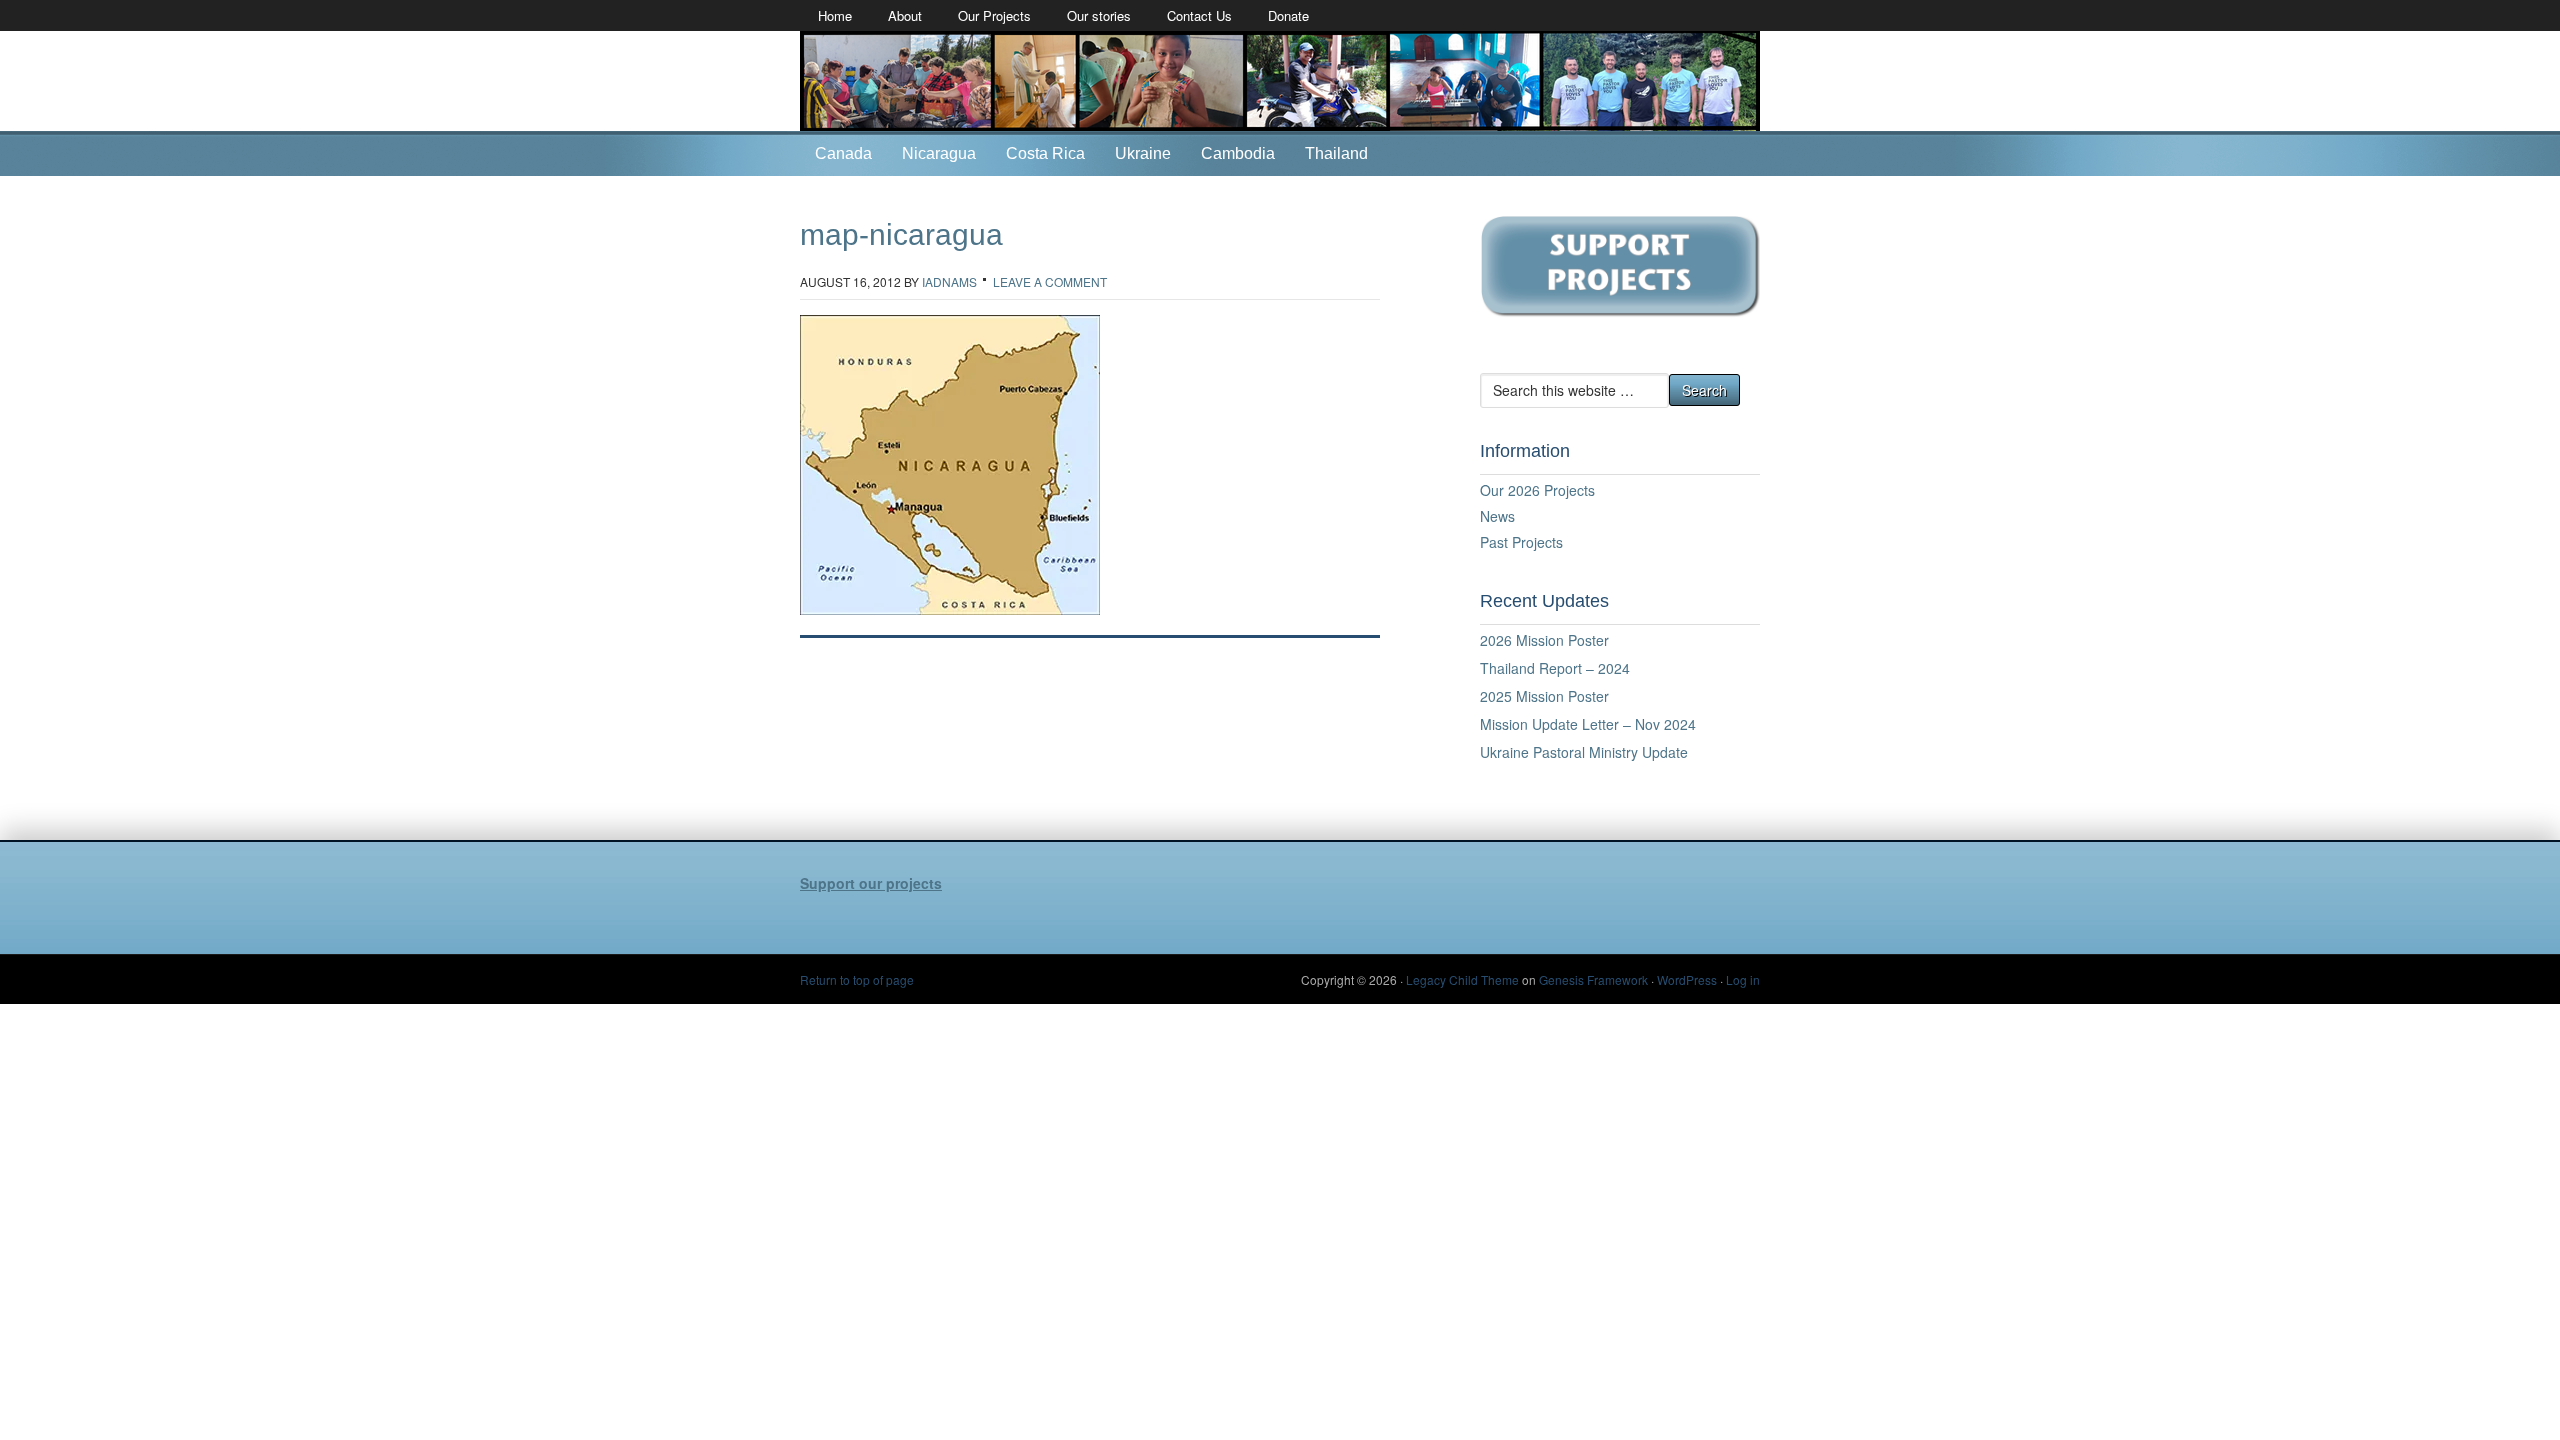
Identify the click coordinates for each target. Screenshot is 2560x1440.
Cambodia (1238, 153)
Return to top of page (857, 979)
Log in (1743, 979)
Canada (843, 153)
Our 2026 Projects (1537, 490)
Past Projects (1521, 542)
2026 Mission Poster (1544, 640)
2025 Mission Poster (1544, 696)
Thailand (1336, 153)
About (905, 15)
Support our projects (871, 883)
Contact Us (1199, 15)
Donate (1288, 15)
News (1497, 516)
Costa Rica (1045, 153)
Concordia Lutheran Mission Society (1280, 81)
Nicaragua (939, 153)
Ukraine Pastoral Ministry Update (1584, 752)
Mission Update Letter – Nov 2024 (1588, 724)
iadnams (949, 281)
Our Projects (994, 15)
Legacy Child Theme (1462, 979)
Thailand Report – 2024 (1555, 668)
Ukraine (1143, 153)
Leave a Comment (1050, 281)
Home (835, 15)
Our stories (1099, 15)
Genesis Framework (1593, 979)
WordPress (1687, 979)
